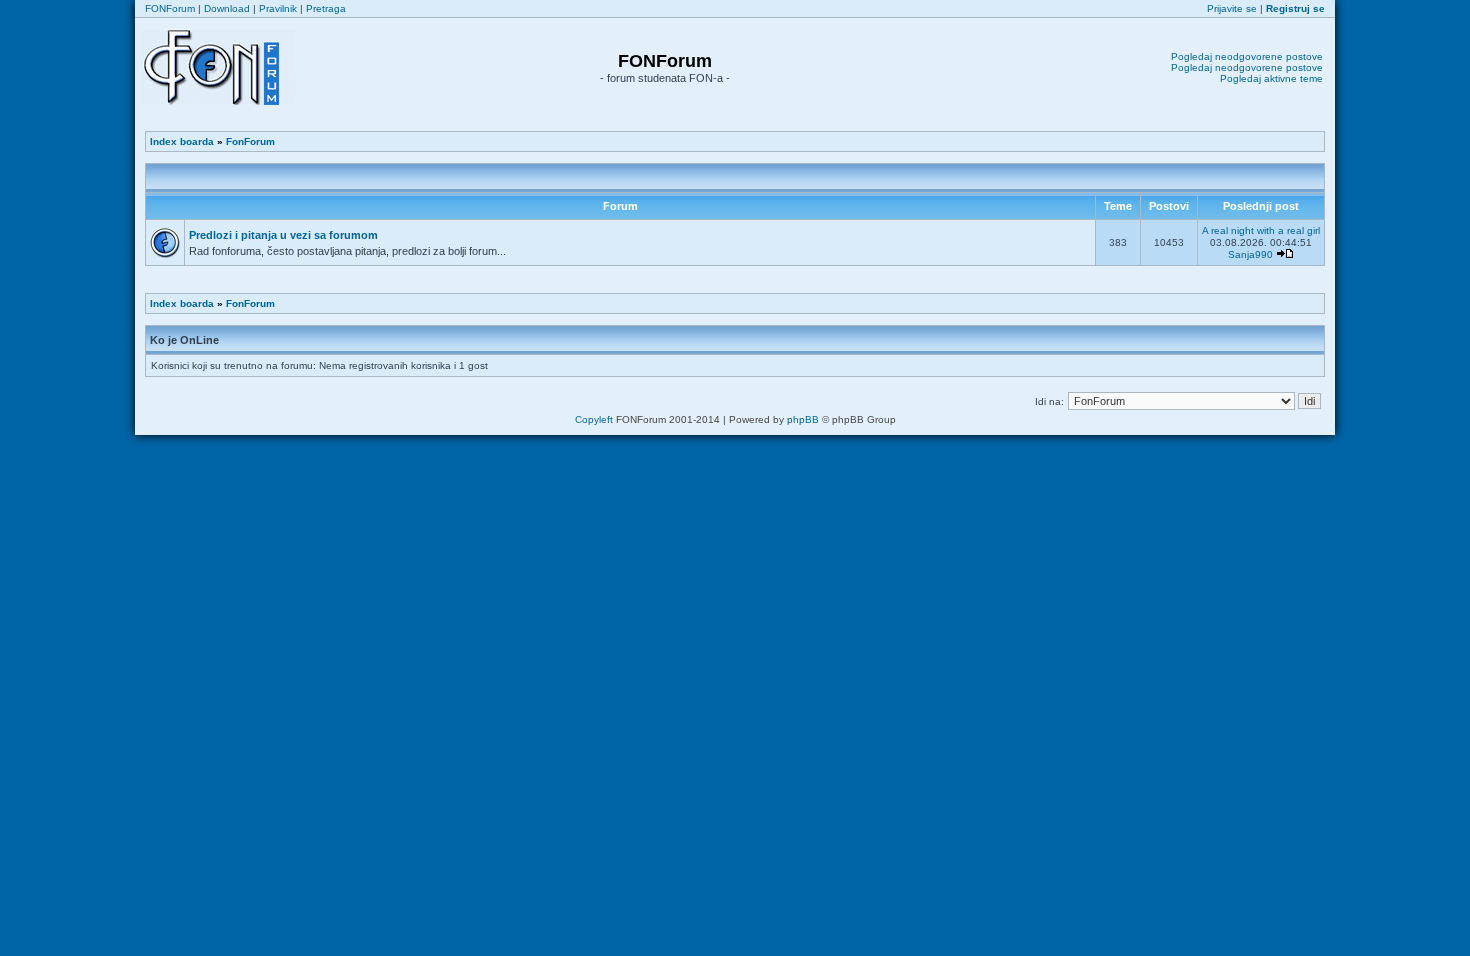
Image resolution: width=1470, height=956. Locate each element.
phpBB (803, 419)
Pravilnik (278, 8)
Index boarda (182, 141)
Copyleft (594, 419)
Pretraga (326, 8)
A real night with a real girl (1261, 230)
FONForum (170, 8)
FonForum (250, 141)
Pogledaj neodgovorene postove (1247, 56)
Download (227, 8)
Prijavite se (1232, 8)
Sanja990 (1250, 254)
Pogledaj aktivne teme (1271, 78)
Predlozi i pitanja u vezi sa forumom (283, 235)
